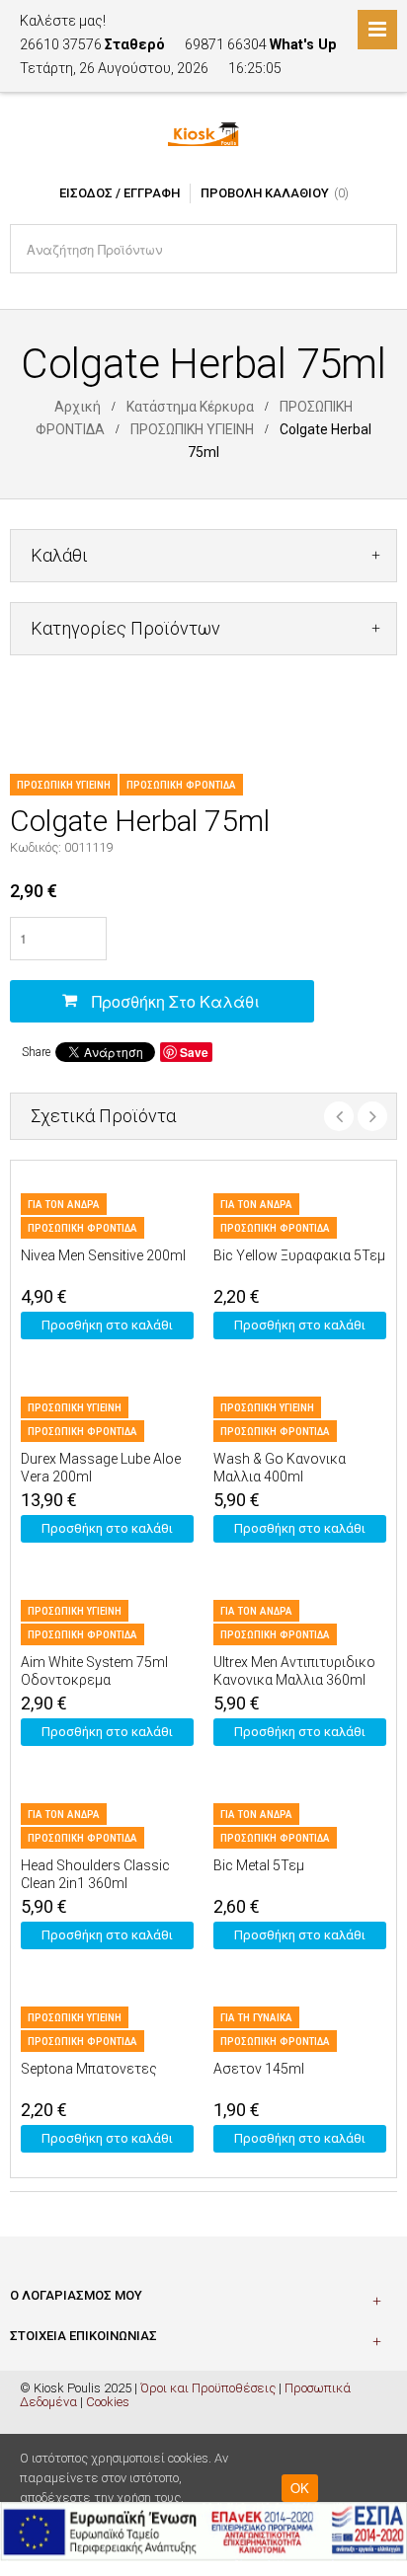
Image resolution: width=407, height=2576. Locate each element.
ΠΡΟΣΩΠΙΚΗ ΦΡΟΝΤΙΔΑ (181, 785)
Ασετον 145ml (259, 2069)
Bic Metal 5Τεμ (259, 1865)
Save (194, 1052)
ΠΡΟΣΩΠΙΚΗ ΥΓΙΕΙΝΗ (192, 429)
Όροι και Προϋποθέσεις (208, 2388)
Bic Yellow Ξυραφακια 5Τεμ (299, 1255)
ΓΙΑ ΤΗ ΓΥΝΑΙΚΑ (256, 2018)
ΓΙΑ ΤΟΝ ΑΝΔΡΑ (64, 1205)
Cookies (108, 2402)
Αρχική (78, 407)
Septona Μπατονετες (89, 2069)
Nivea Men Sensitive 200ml (103, 1255)
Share (36, 1052)
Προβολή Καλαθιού (265, 193)
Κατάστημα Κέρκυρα (190, 407)
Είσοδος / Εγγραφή (120, 193)
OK (300, 2488)
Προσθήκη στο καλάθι (176, 1001)
